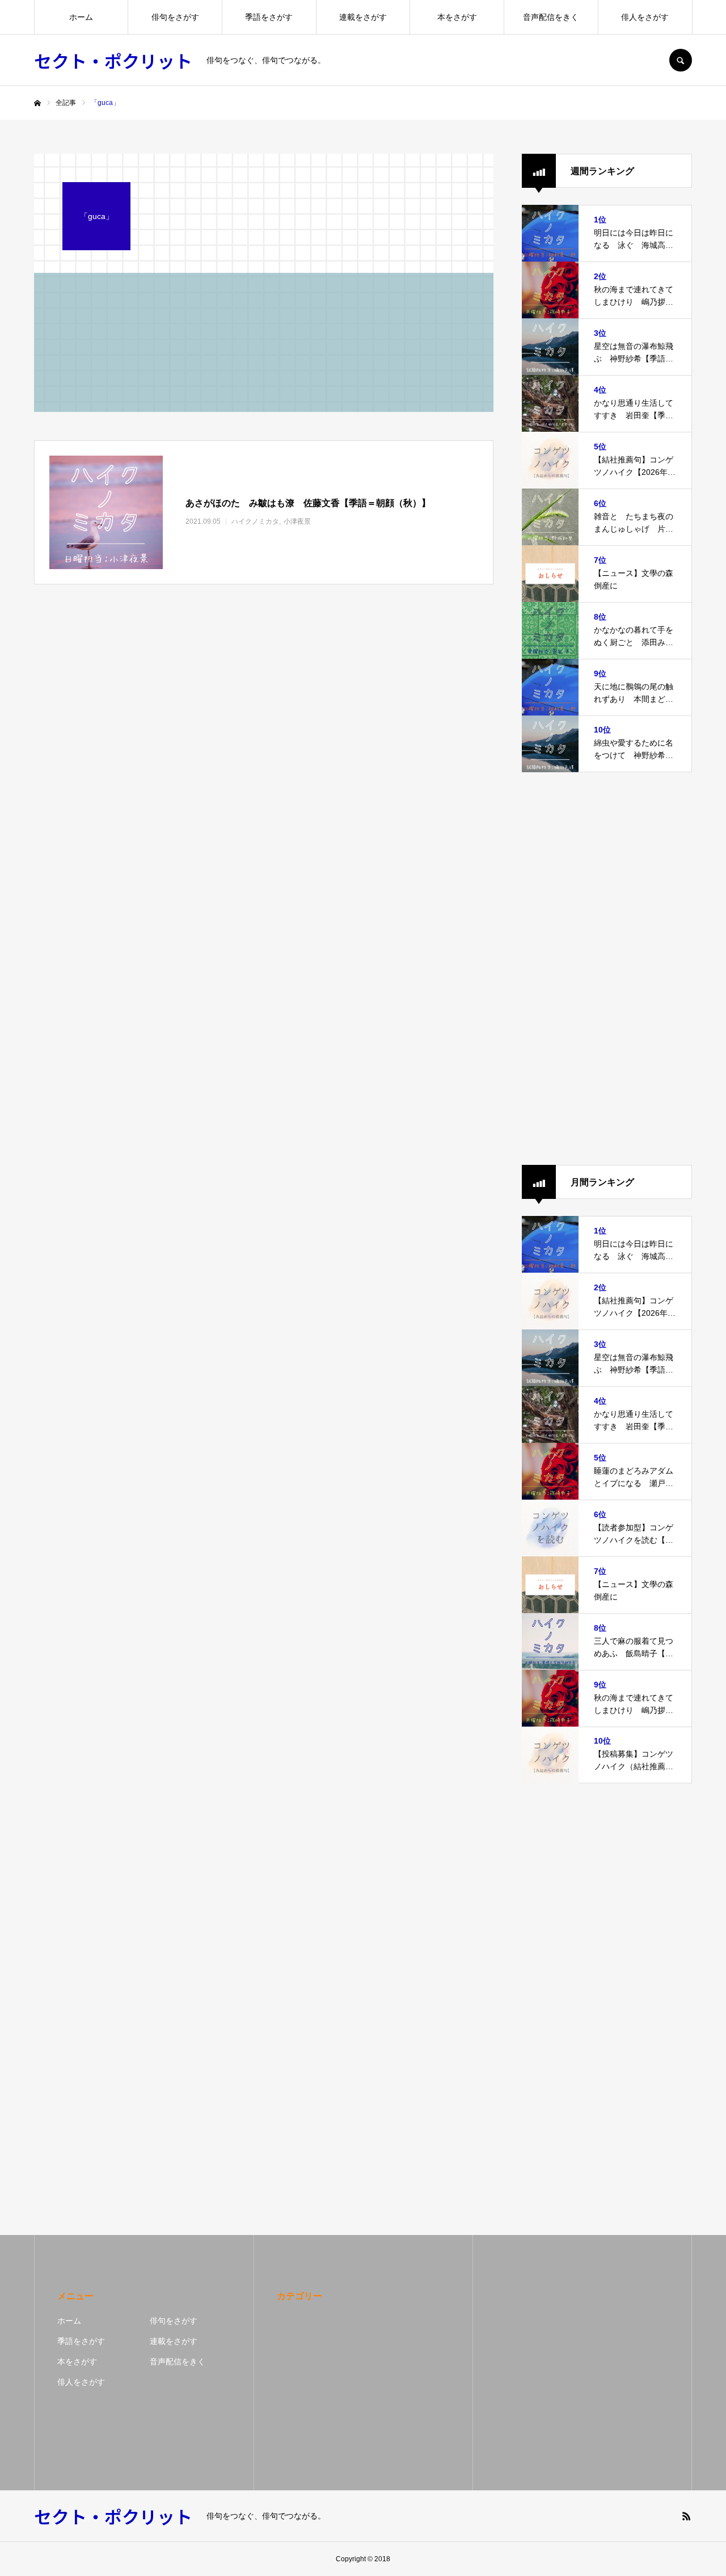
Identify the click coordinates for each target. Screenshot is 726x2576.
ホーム (81, 17)
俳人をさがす (645, 17)
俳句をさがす (175, 17)
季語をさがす (269, 17)
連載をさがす (363, 17)
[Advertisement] (607, 969)
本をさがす (457, 17)
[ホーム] (37, 103)
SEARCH (681, 60)
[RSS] (686, 2516)
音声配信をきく (551, 17)
